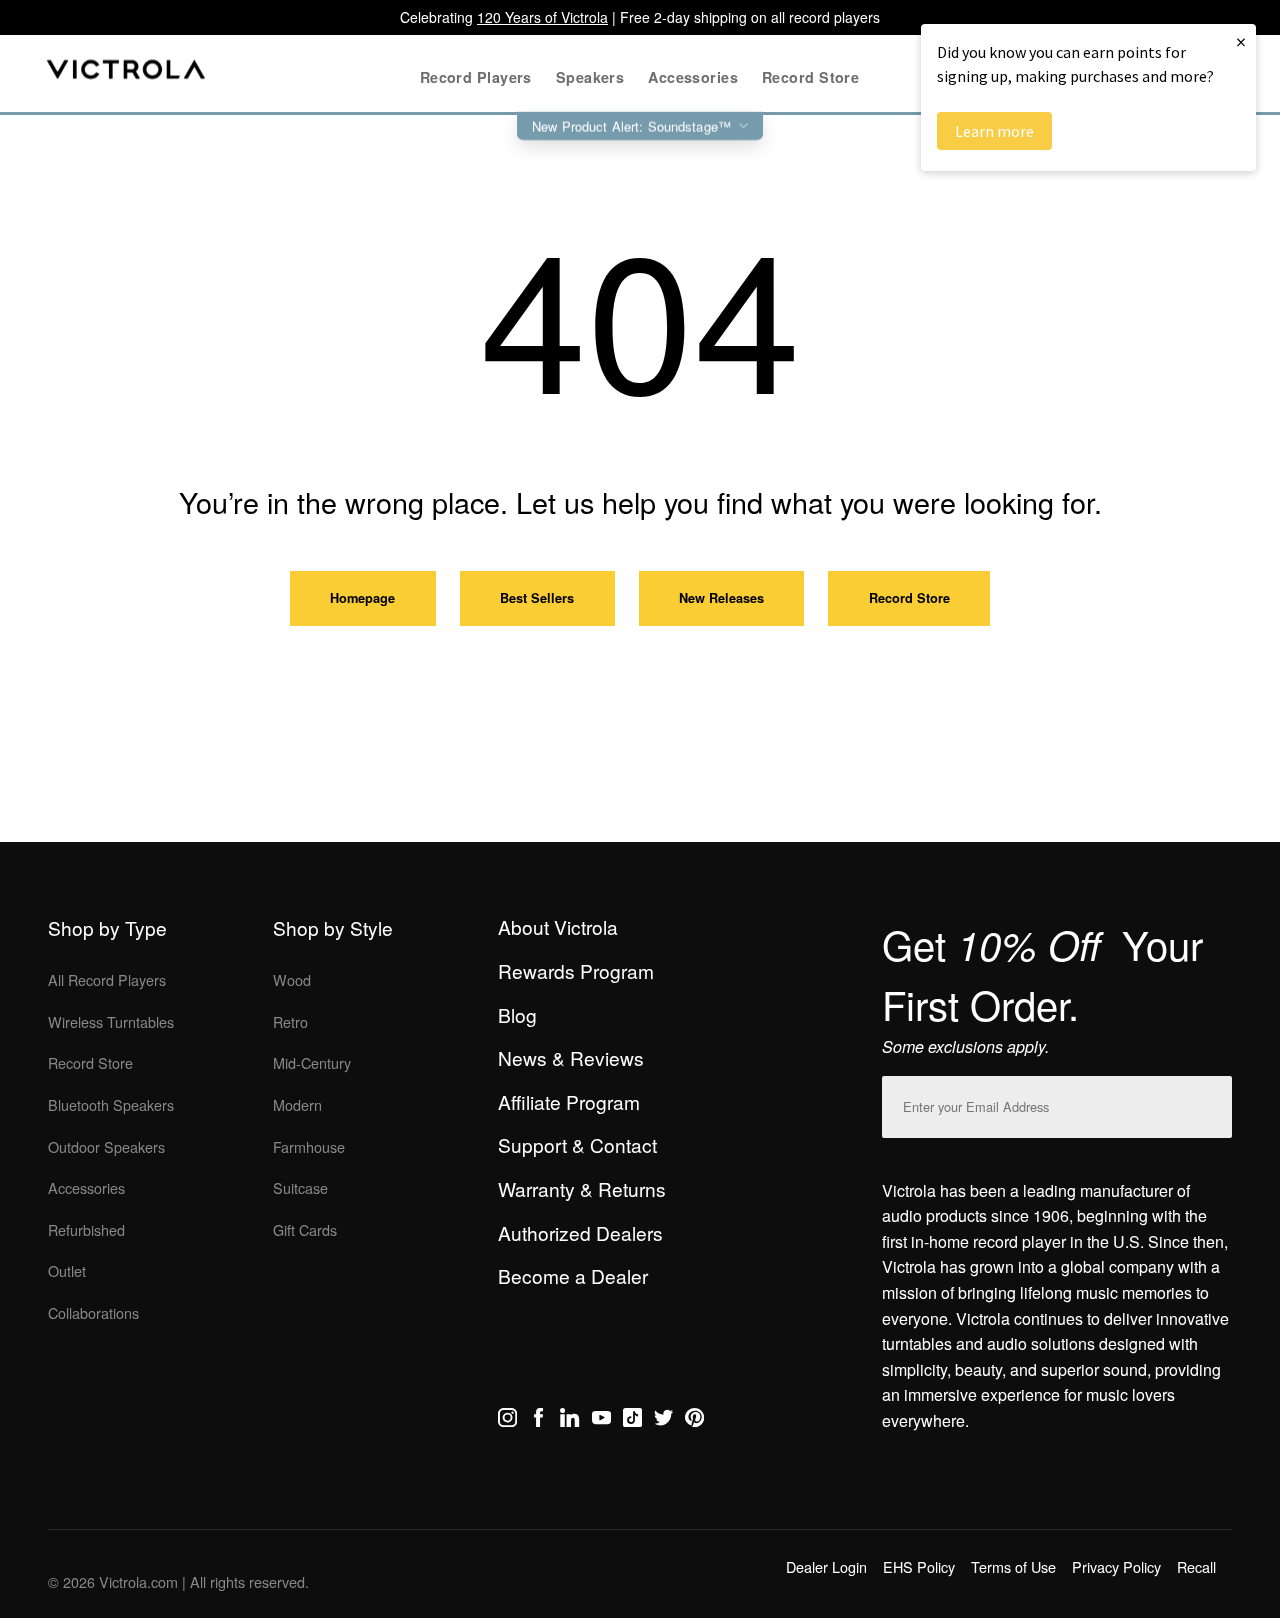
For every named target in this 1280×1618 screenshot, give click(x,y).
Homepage (362, 598)
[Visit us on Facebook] (538, 1421)
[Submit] (1212, 1102)
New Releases (721, 598)
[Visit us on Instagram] (507, 1421)
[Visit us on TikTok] (632, 1421)
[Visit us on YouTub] (601, 1421)
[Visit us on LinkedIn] (569, 1421)
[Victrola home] (126, 73)
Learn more (994, 131)
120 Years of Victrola (542, 17)
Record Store (909, 598)
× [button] (1241, 41)
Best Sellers (537, 598)
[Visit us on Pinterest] (694, 1421)
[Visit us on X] (663, 1421)
